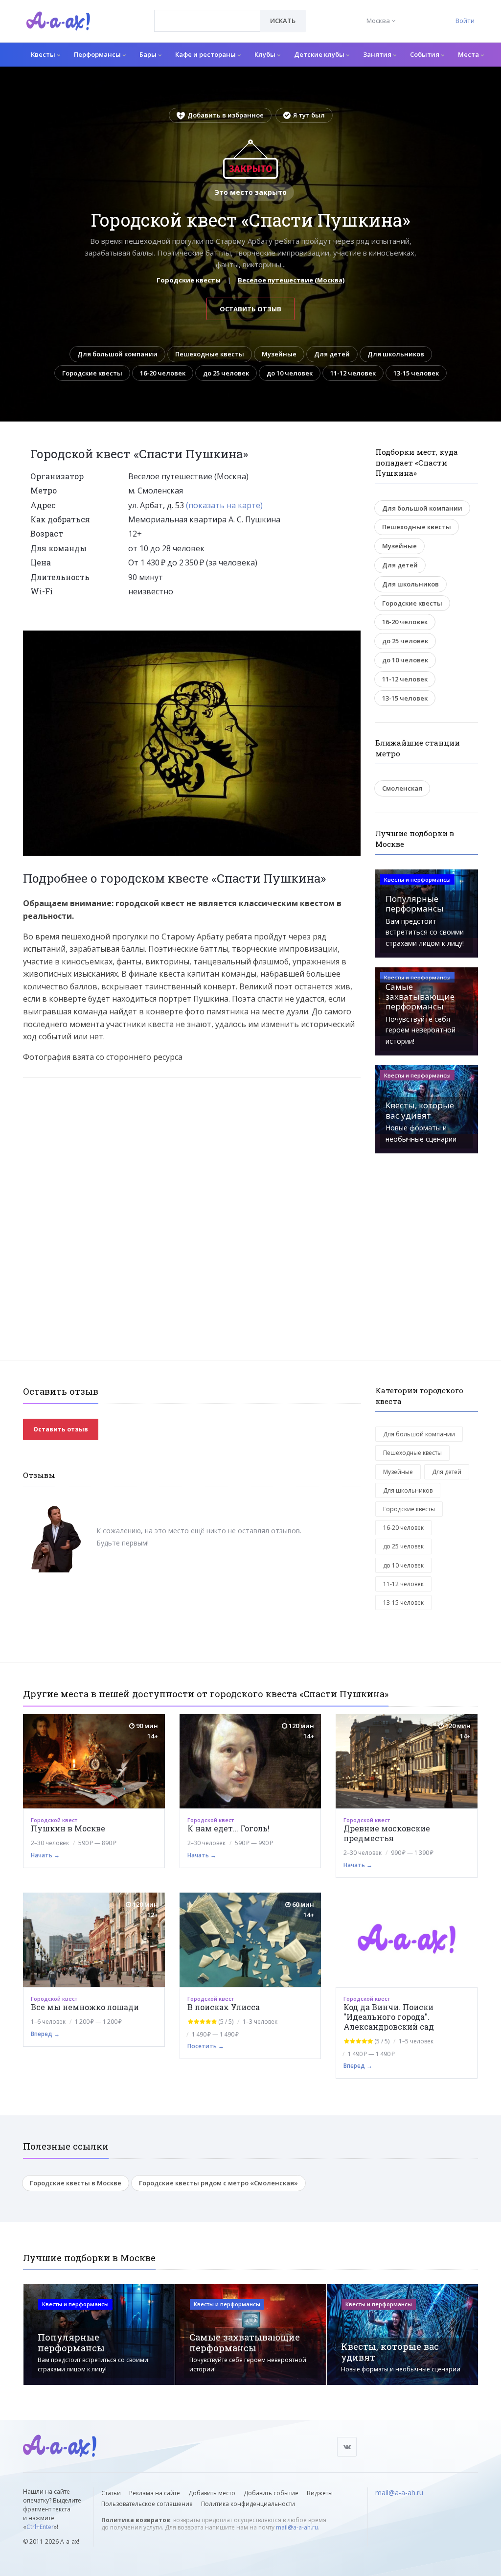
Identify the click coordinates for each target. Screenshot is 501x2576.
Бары (149, 54)
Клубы (266, 54)
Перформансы (98, 54)
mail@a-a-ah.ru (297, 2527)
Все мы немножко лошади (85, 2007)
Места (469, 54)
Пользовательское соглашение (147, 2504)
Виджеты (320, 2493)
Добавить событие (271, 2493)
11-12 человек (353, 373)
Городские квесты (92, 373)
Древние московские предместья (387, 1833)
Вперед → (45, 2034)
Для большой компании (117, 354)
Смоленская (402, 788)
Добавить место (212, 2493)
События (425, 54)
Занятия (378, 54)
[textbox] (207, 14)
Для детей (332, 354)
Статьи (111, 2493)
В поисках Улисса (224, 2007)
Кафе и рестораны (206, 54)
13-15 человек (416, 373)
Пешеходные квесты (210, 354)
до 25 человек (226, 373)
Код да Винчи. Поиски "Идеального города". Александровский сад (389, 2017)
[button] (352, 638)
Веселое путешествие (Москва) (291, 280)
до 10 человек (290, 373)
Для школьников (396, 354)
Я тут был (309, 115)
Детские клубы (320, 54)
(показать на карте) (224, 505)
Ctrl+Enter (40, 2527)
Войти (465, 21)
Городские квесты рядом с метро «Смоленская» (218, 2183)
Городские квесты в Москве (76, 2183)
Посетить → (206, 2046)
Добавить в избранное (226, 115)
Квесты (44, 54)
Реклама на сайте (155, 2493)
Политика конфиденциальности (248, 2504)
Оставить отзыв (250, 309)
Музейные (279, 354)
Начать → (45, 1855)
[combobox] (207, 21)
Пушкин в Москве (68, 1828)
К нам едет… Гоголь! (228, 1828)
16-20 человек (163, 373)
